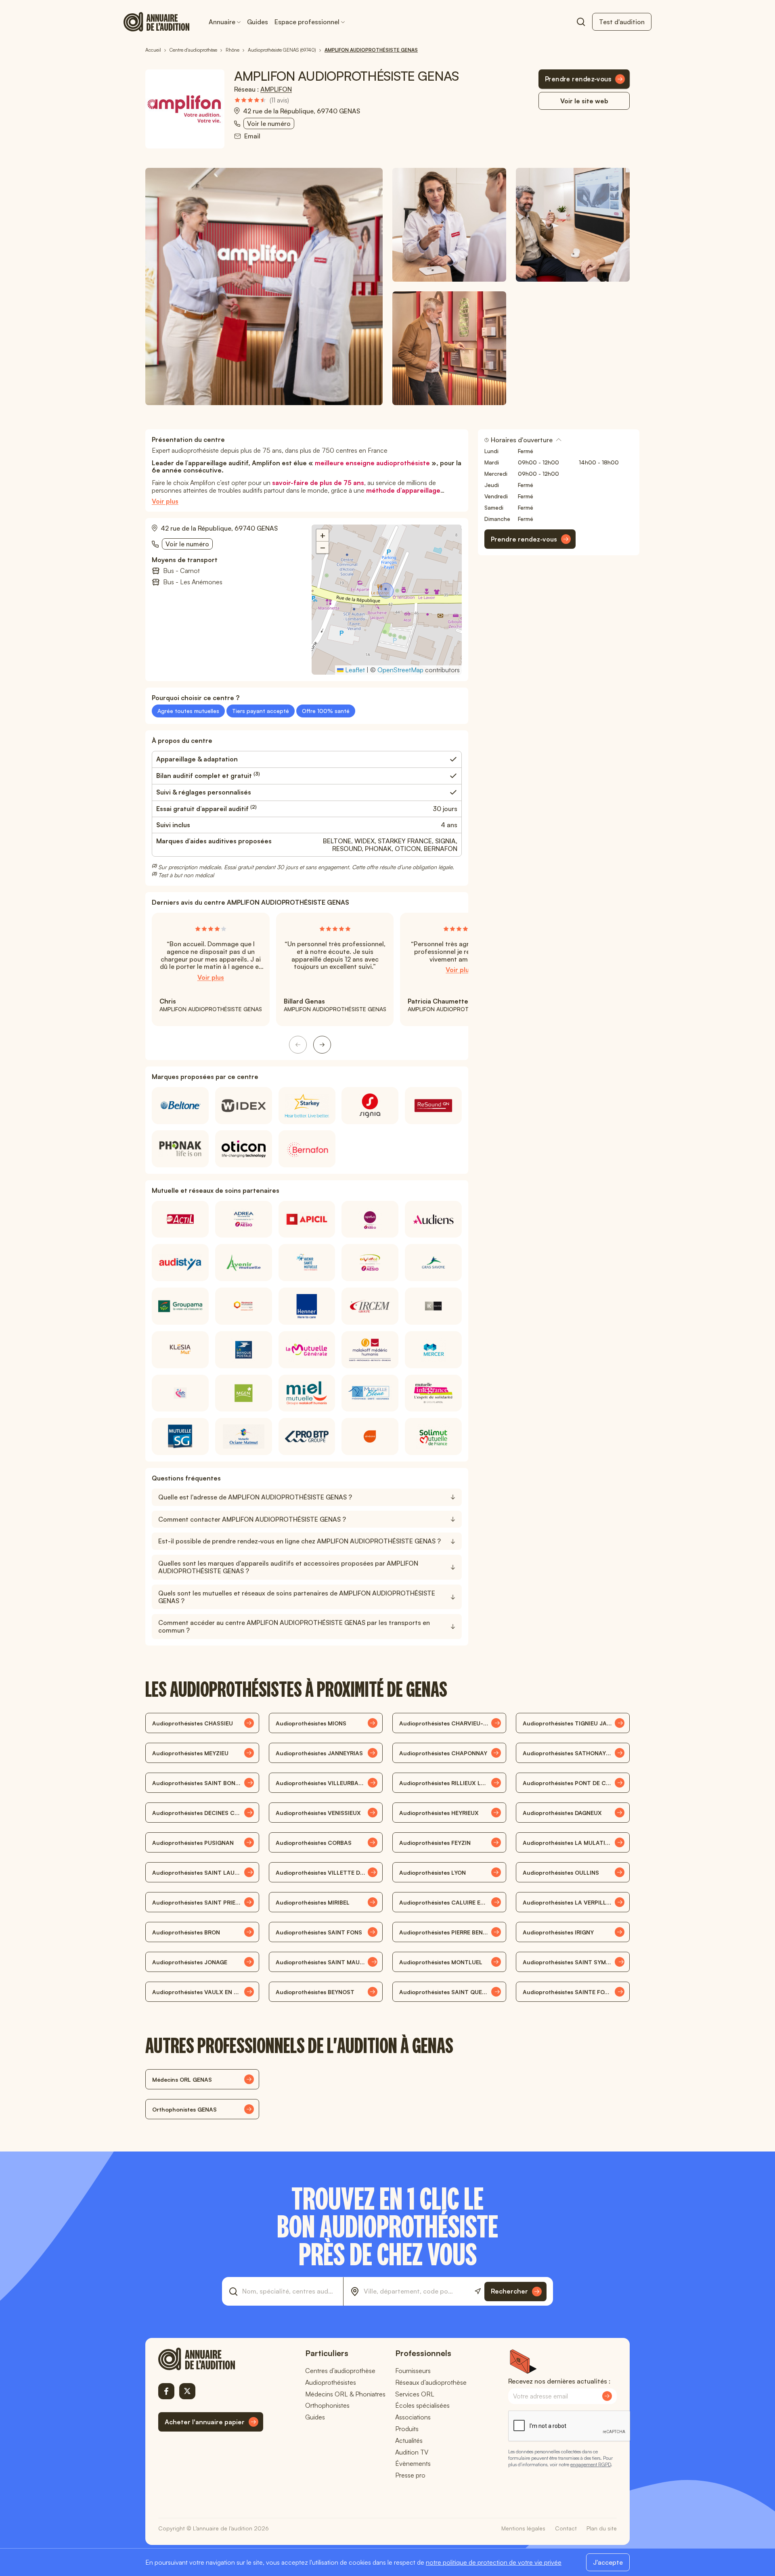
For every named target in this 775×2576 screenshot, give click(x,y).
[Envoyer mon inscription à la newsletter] (607, 2396)
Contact (566, 2528)
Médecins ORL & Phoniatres (345, 2394)
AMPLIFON (276, 89)
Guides (258, 22)
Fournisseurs (413, 2371)
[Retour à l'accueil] (211, 2359)
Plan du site (602, 2528)
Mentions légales (523, 2528)
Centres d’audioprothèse (340, 2371)
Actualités (409, 2440)
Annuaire (222, 22)
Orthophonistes (327, 2405)
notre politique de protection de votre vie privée (494, 2562)
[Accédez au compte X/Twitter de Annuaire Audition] (187, 2391)
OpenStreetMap (400, 670)
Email (252, 136)
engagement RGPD (591, 2464)
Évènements (413, 2463)
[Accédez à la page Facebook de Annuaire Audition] (166, 2391)
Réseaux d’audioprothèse (431, 2382)
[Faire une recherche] (581, 22)
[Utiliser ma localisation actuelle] (478, 2291)
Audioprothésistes (331, 2382)
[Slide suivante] (322, 1045)
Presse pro (410, 2475)
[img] (262, 100)
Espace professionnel (307, 22)
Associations (413, 2417)
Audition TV (412, 2452)
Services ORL (415, 2394)
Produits (407, 2429)
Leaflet (354, 670)
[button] (387, 592)
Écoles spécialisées (422, 2405)
